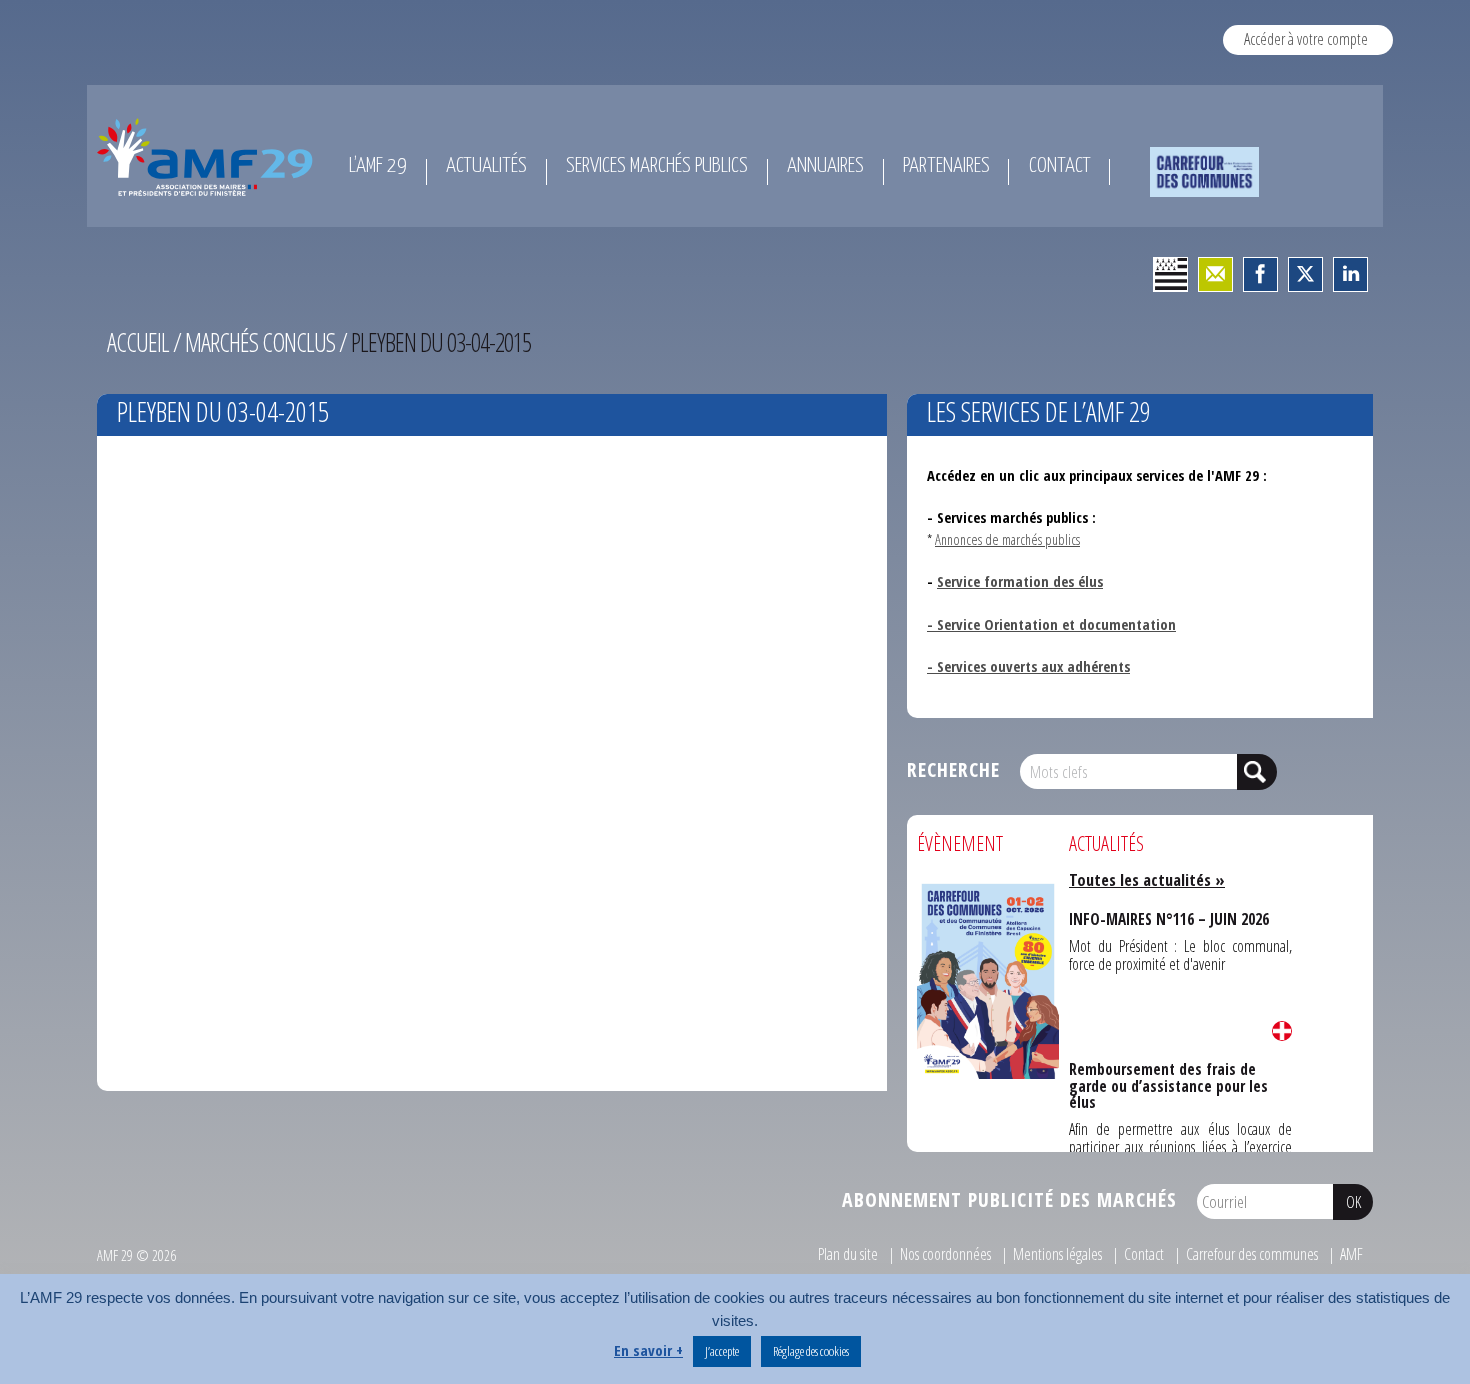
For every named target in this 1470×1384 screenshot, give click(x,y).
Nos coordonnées (945, 1254)
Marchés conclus (260, 342)
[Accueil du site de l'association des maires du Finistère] (208, 157)
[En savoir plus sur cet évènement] (988, 979)
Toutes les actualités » (1147, 880)
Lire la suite (1282, 1031)
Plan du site (848, 1254)
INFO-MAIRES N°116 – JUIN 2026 (1165, 917)
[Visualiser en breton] (1170, 274)
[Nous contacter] (1215, 274)
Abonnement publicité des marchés (1009, 1199)
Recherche (953, 769)
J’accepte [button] (722, 1351)
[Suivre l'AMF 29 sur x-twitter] (1305, 274)
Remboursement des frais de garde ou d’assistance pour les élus (1178, 1074)
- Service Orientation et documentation (1051, 624)
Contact (1144, 1254)
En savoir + (648, 1350)
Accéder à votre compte (1306, 39)
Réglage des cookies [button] (811, 1351)
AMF (1351, 1254)
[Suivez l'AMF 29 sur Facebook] (1260, 274)
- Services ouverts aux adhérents (1028, 666)
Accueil (138, 342)
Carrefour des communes (1252, 1254)
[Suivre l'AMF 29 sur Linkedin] (1350, 274)
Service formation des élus (1020, 581)
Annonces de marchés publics (1007, 539)
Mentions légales (1057, 1254)
